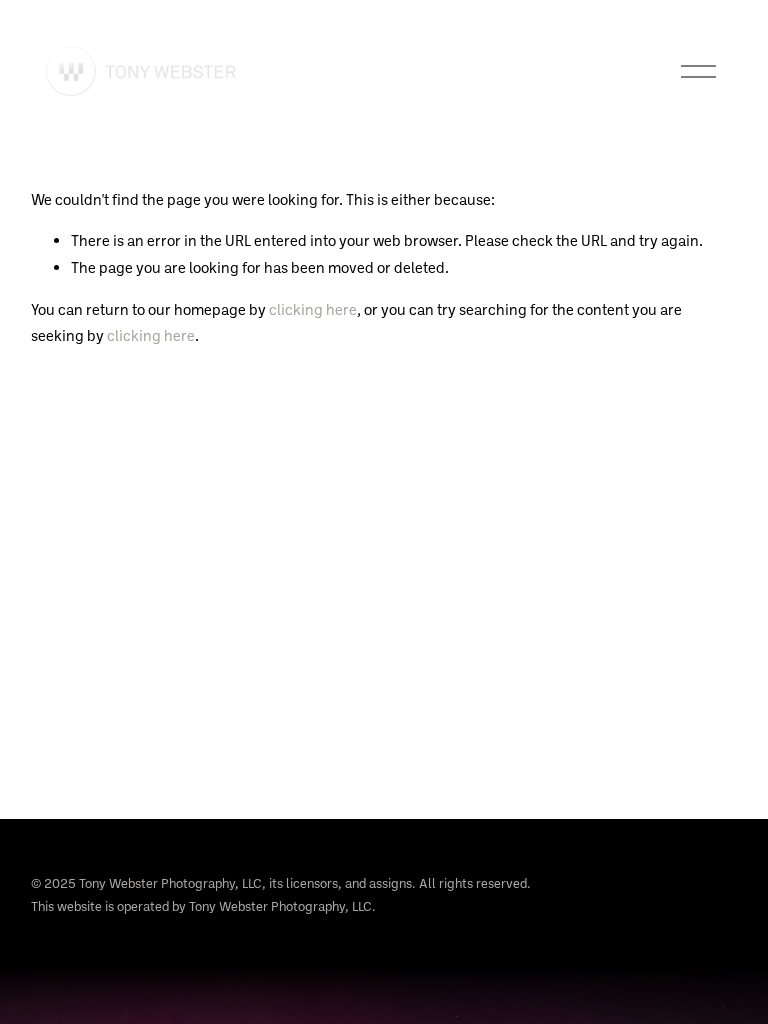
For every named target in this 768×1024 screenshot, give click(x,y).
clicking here (313, 309)
